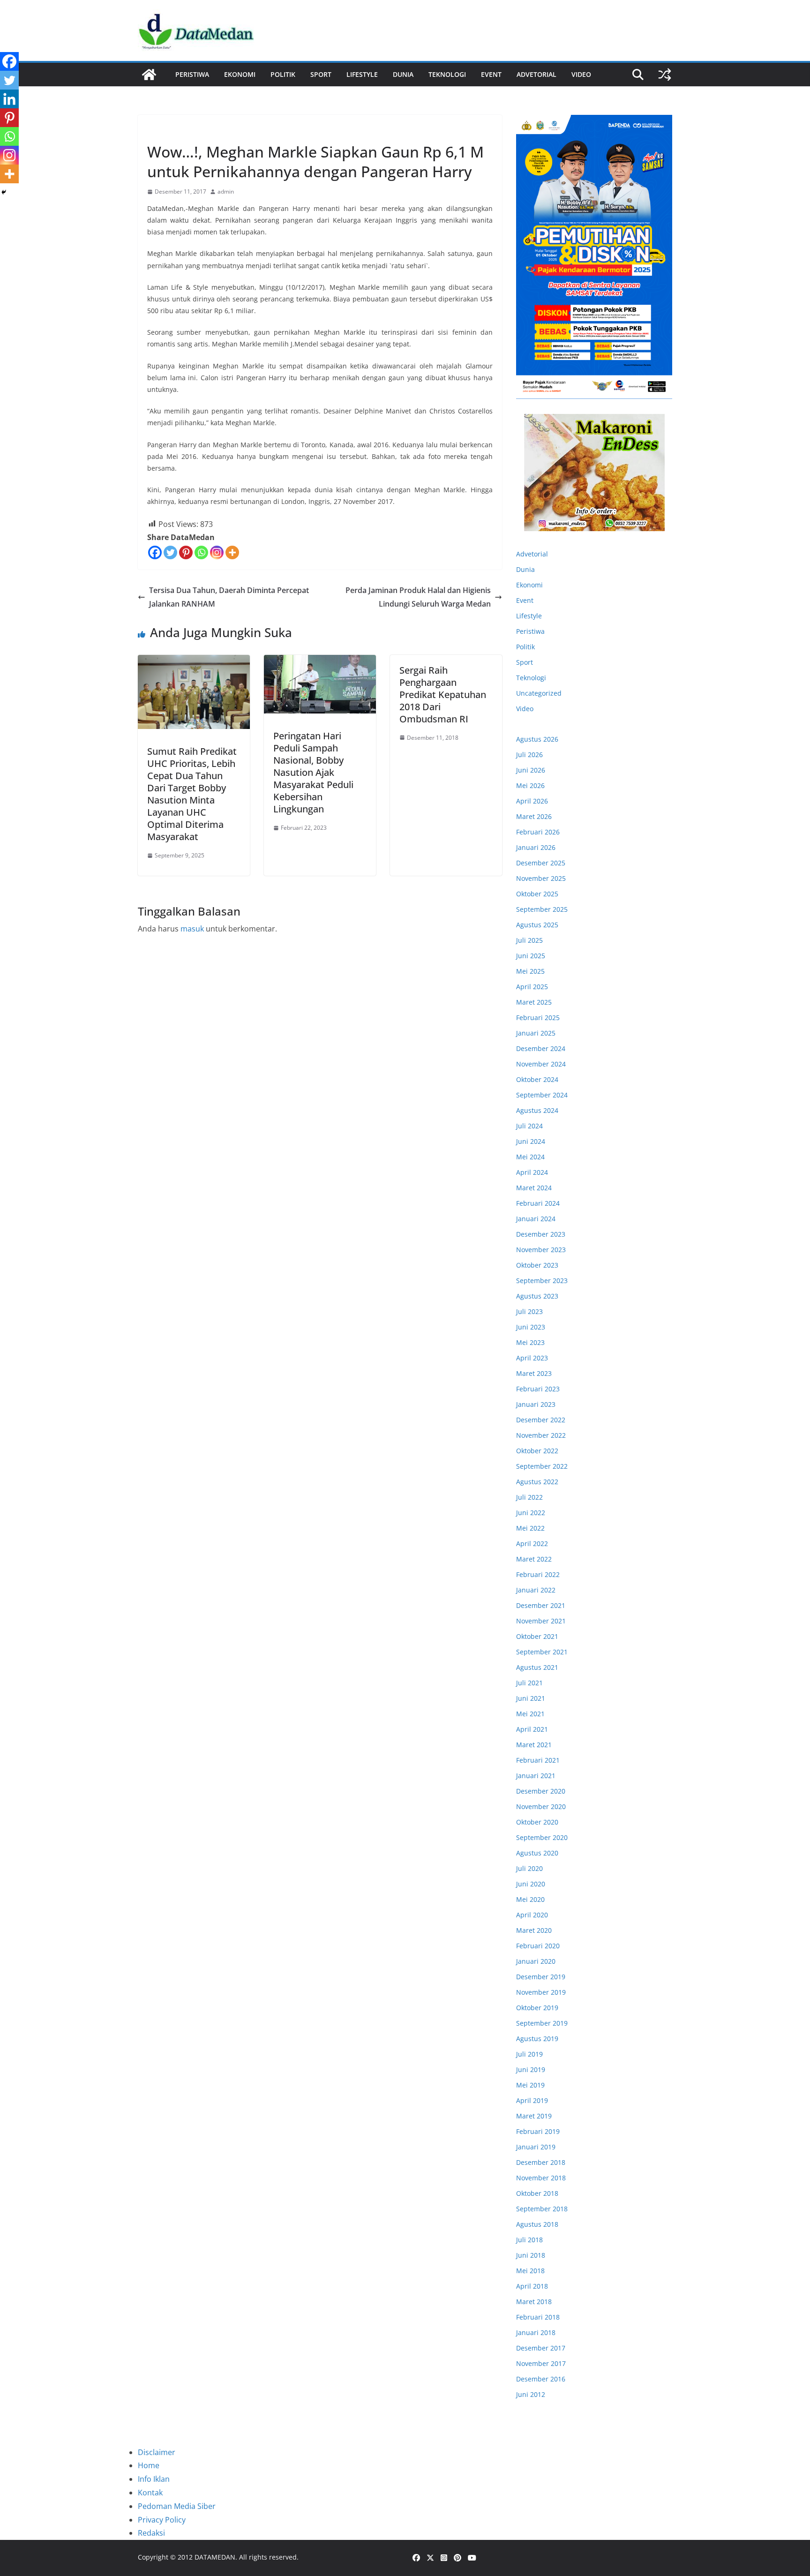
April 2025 (532, 987)
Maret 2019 (534, 2116)
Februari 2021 (538, 1760)
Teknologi (447, 74)
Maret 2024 (534, 1188)
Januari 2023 (536, 1404)
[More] (232, 552)
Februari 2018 (538, 2317)
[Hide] (4, 192)
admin (226, 192)
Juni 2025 (531, 956)
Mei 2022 (530, 1528)
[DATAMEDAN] (149, 75)
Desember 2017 (541, 2348)
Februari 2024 (538, 1203)
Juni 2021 (531, 1698)
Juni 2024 (531, 1141)
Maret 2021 (534, 1745)
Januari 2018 (536, 2332)
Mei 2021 (530, 1714)
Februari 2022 (538, 1574)
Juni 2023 (531, 1327)
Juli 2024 (529, 1126)
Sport (321, 74)
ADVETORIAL (536, 74)
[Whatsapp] (201, 552)
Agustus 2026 (537, 739)
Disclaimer (157, 2452)
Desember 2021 (541, 1605)
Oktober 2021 (537, 1636)
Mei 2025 (530, 971)
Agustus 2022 (537, 1482)
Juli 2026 (529, 755)
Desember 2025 (541, 863)
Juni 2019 (531, 2069)
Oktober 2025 (537, 894)
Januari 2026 (536, 847)
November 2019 (541, 1992)
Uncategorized (539, 693)
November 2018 (541, 2178)
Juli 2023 (529, 1311)
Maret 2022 (534, 1559)
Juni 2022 (531, 1513)
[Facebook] (155, 552)
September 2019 (542, 2023)
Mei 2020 (530, 1899)
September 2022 (542, 1466)
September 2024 (542, 1095)
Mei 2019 (530, 2085)
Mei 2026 (530, 785)
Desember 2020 (541, 1791)
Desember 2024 (541, 1048)
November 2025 (541, 878)
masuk (192, 929)
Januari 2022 (536, 1590)
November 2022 (541, 1435)
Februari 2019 (538, 2131)
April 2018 (532, 2286)
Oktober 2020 (537, 1822)
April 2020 (532, 1915)
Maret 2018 (534, 2302)
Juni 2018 (531, 2255)
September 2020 (542, 1837)
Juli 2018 (529, 2240)
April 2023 (532, 1358)
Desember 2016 (541, 2379)
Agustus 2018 (537, 2224)
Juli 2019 (529, 2054)
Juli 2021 (529, 1683)
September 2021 (542, 1652)
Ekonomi (240, 74)
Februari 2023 (538, 1389)
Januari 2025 (536, 1033)
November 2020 (541, 1806)
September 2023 (542, 1280)
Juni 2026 (531, 770)
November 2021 (541, 1621)
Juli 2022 (529, 1497)
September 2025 (542, 909)
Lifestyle (362, 74)
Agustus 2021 (537, 1667)
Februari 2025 (538, 1018)
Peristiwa (192, 74)
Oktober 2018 (537, 2193)
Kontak (150, 2493)
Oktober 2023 (537, 1265)
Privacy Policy (162, 2520)
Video (581, 74)
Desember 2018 (541, 2162)
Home (149, 2465)
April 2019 (532, 2100)
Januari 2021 (536, 1776)
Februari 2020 (538, 1946)
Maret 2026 (534, 816)
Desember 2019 (541, 1977)
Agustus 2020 (537, 1853)
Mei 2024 (530, 1157)
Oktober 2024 (537, 1079)
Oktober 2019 (537, 2008)
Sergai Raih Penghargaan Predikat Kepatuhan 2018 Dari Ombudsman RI (443, 695)
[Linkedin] (9, 99)
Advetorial (532, 554)
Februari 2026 (538, 832)
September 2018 (542, 2209)
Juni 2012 (531, 2394)
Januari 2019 (536, 2147)
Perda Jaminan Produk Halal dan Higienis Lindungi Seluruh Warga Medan (418, 597)
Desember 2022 (541, 1420)
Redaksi (151, 2533)
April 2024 (532, 1172)
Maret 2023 (534, 1373)
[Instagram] (217, 552)
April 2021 (532, 1729)
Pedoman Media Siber (177, 2506)
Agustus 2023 (537, 1296)
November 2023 (541, 1250)
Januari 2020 (536, 1961)
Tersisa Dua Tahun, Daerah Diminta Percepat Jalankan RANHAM (229, 597)
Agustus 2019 (537, 2039)
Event (491, 74)
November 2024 (541, 1064)
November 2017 (541, 2363)
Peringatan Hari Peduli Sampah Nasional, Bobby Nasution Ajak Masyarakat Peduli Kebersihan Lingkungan (313, 772)
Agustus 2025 (537, 925)
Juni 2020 (531, 1884)
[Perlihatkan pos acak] (665, 75)
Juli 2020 (529, 1868)
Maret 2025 (534, 1002)
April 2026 (532, 801)
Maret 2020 (534, 1930)
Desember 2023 (541, 1234)
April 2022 (532, 1543)
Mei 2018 (530, 2271)
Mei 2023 (530, 1342)
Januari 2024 (536, 1219)
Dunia (403, 74)
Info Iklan (154, 2479)
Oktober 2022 (537, 1451)
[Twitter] (170, 552)
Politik (283, 74)
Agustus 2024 (537, 1110)
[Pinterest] (186, 552)
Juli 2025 (529, 940)
